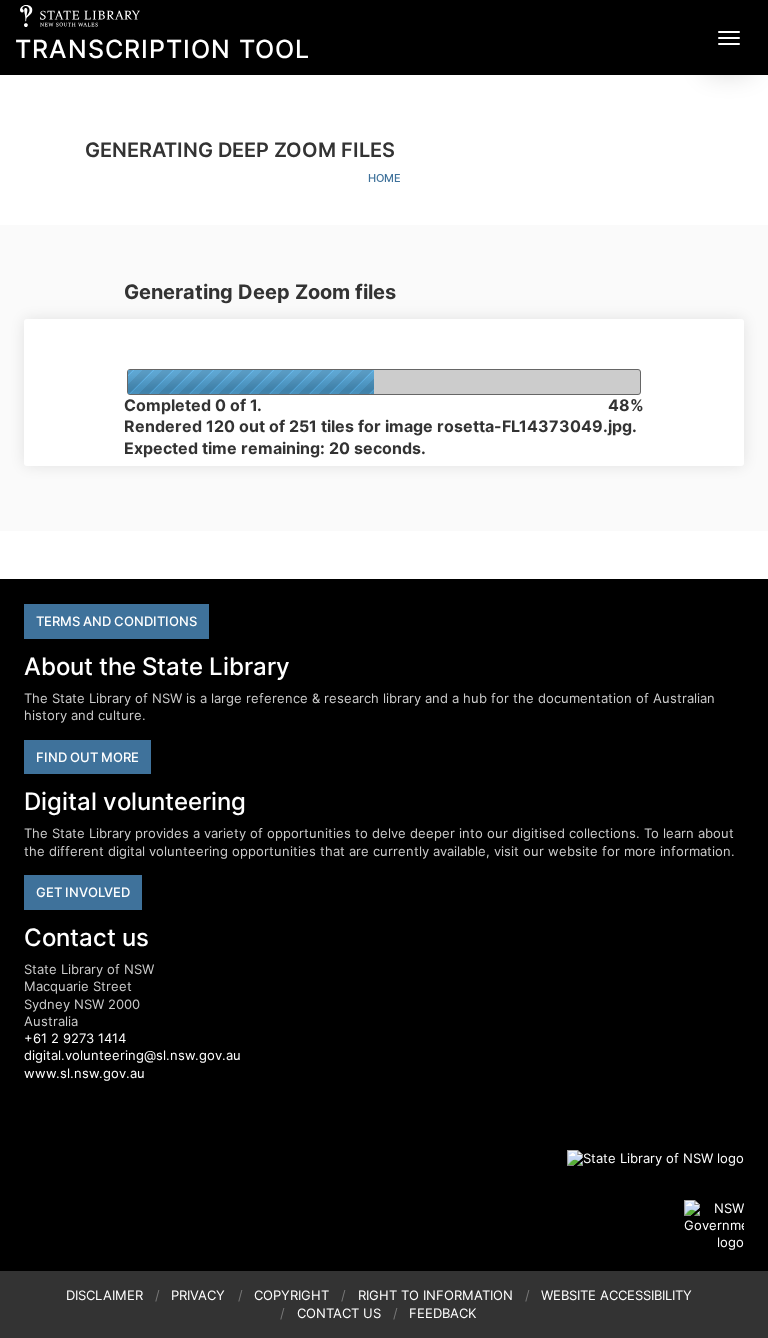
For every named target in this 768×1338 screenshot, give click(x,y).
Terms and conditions (116, 621)
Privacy (198, 1295)
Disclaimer (104, 1295)
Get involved (83, 892)
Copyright (291, 1295)
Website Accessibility (616, 1295)
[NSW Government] (714, 1226)
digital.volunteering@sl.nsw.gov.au (132, 1055)
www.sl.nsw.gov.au (84, 1073)
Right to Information (435, 1295)
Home (384, 178)
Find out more (87, 757)
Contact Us (339, 1313)
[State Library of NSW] (644, 1158)
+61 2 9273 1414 (75, 1038)
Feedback (442, 1313)
